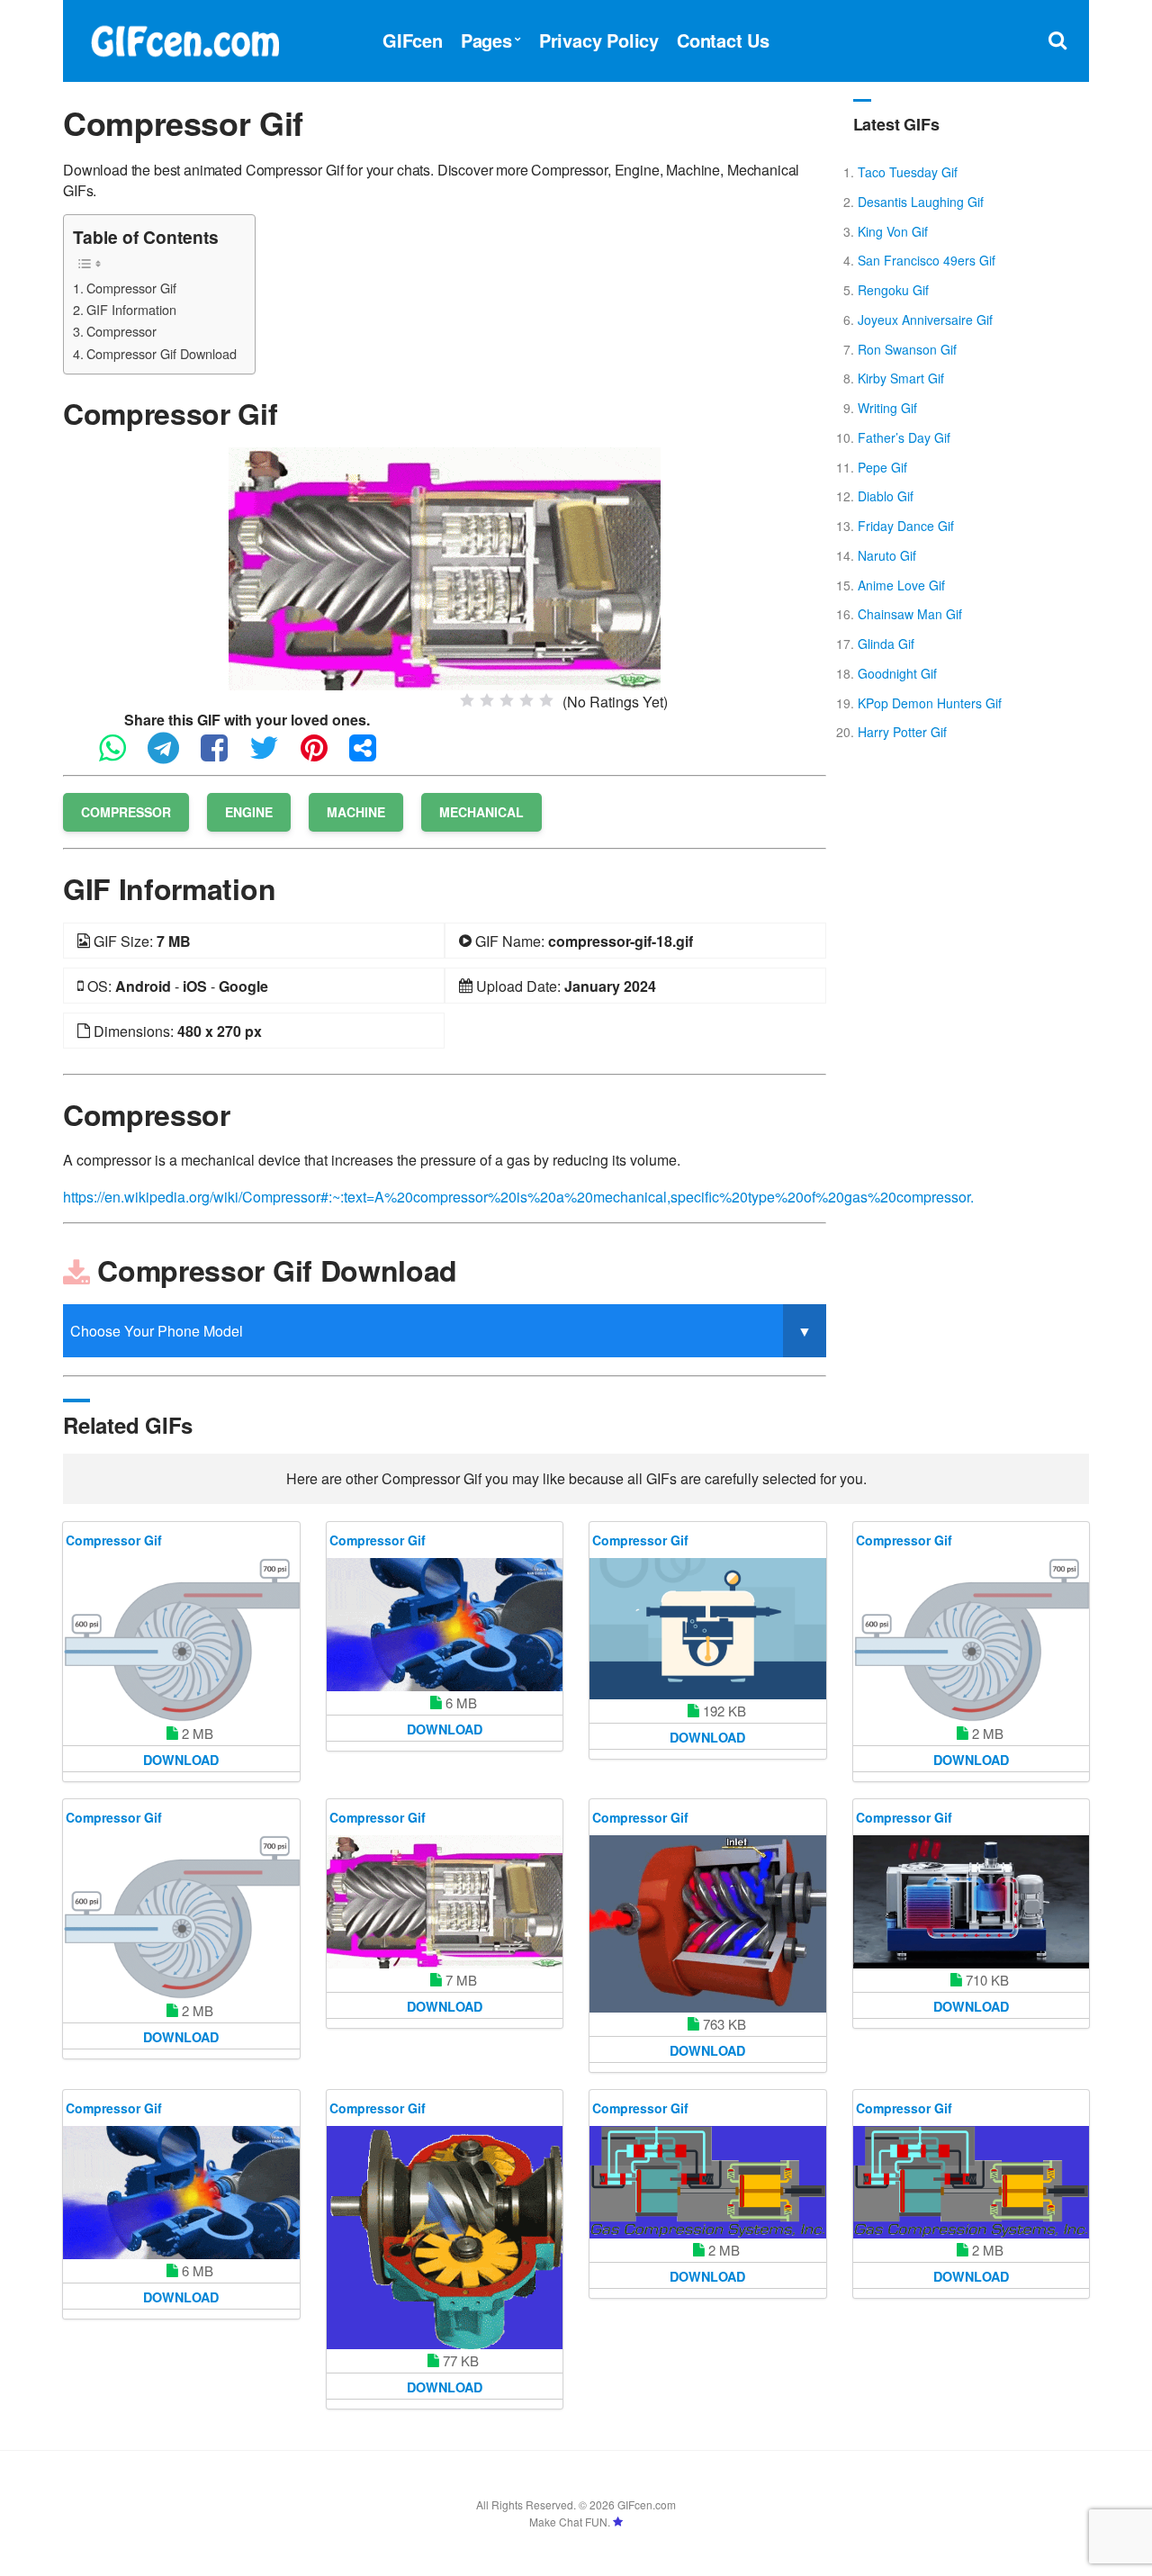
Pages (486, 40)
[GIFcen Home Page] (184, 38)
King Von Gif (893, 231)
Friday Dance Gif (906, 526)
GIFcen (413, 40)
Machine (356, 812)
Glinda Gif (886, 644)
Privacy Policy (599, 40)
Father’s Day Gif (904, 437)
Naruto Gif (887, 555)
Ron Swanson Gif (907, 349)
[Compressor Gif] (445, 567)
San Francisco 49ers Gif (927, 260)
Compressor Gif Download (162, 353)
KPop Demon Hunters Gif (930, 703)
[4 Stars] (526, 700)
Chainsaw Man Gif (910, 614)
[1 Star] (467, 700)
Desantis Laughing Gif (921, 202)
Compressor (121, 331)
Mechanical (481, 812)
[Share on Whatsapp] (121, 756)
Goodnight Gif (897, 673)
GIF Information (131, 309)
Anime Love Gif (901, 585)
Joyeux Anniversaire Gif (925, 320)
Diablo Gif (886, 496)
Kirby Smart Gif (901, 378)
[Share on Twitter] (273, 756)
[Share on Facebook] (223, 756)
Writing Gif (887, 408)
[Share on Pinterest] (323, 756)
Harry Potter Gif (902, 732)
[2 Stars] (487, 700)
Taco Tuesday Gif (908, 172)
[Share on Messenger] (372, 756)
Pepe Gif (882, 467)
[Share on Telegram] (172, 756)
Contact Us (723, 40)
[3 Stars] (507, 700)
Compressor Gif (131, 288)
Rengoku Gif (893, 290)
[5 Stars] (546, 700)
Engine (249, 812)
